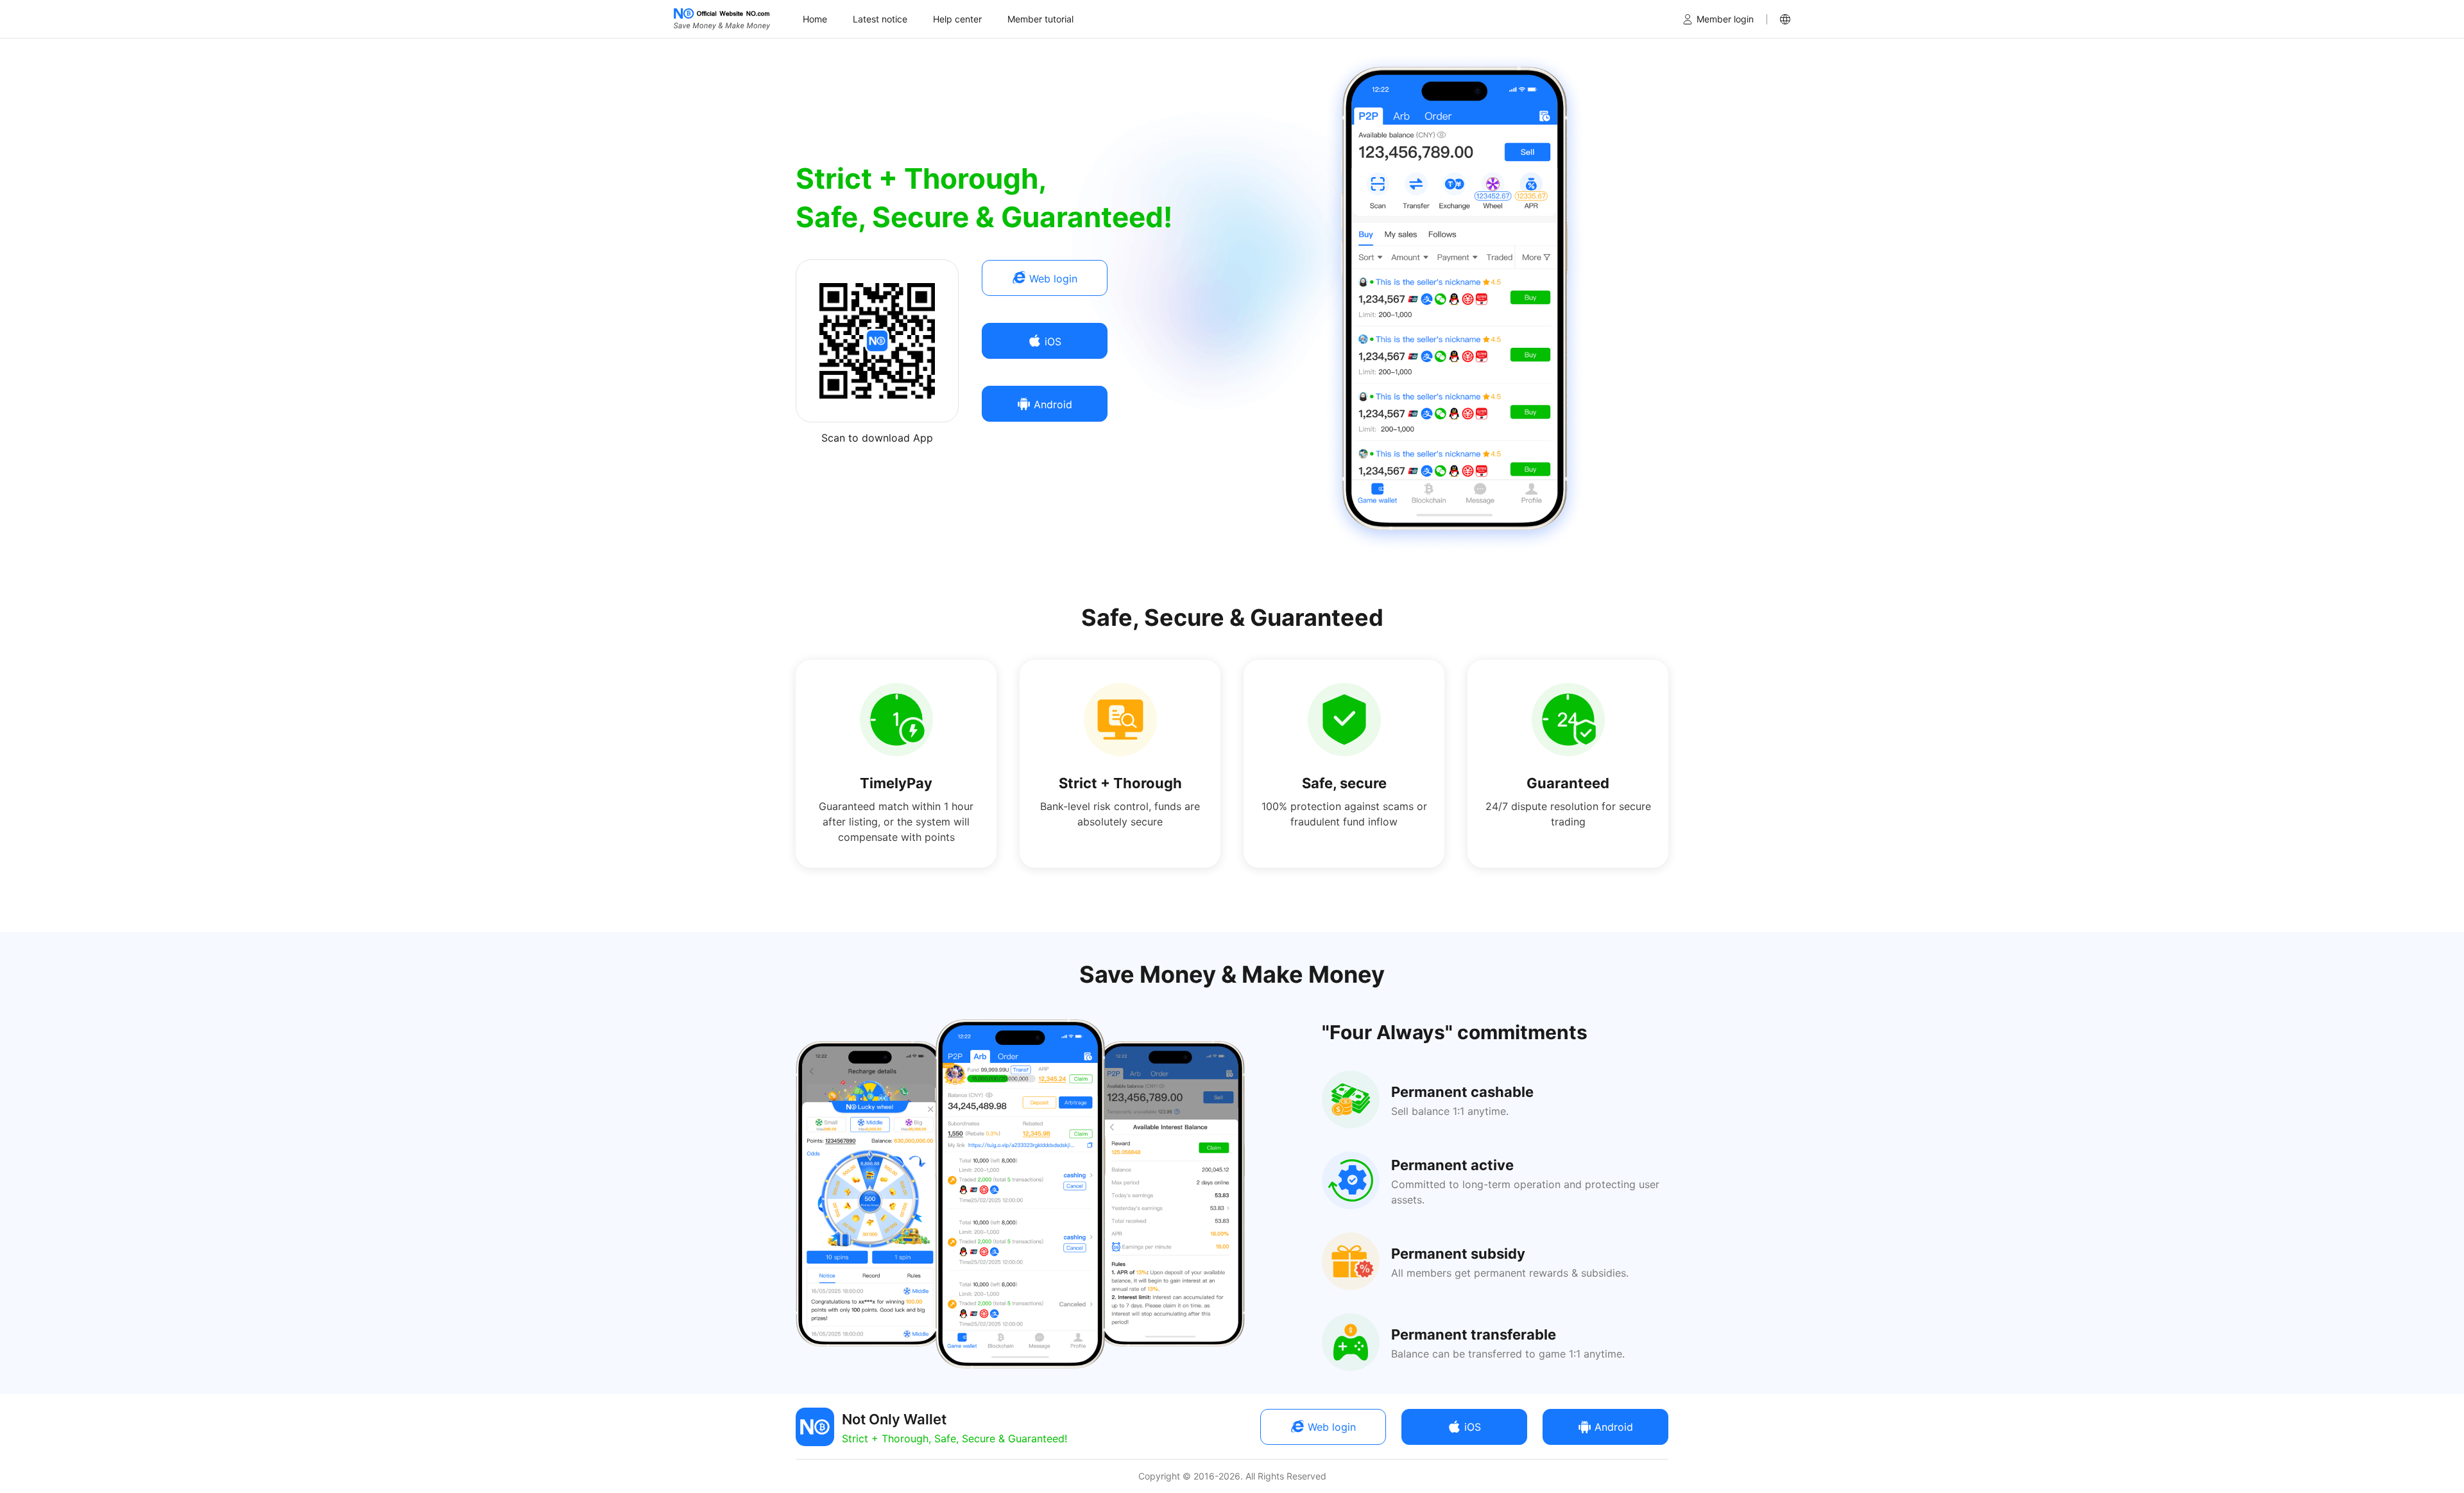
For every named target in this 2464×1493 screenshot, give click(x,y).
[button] (1785, 19)
